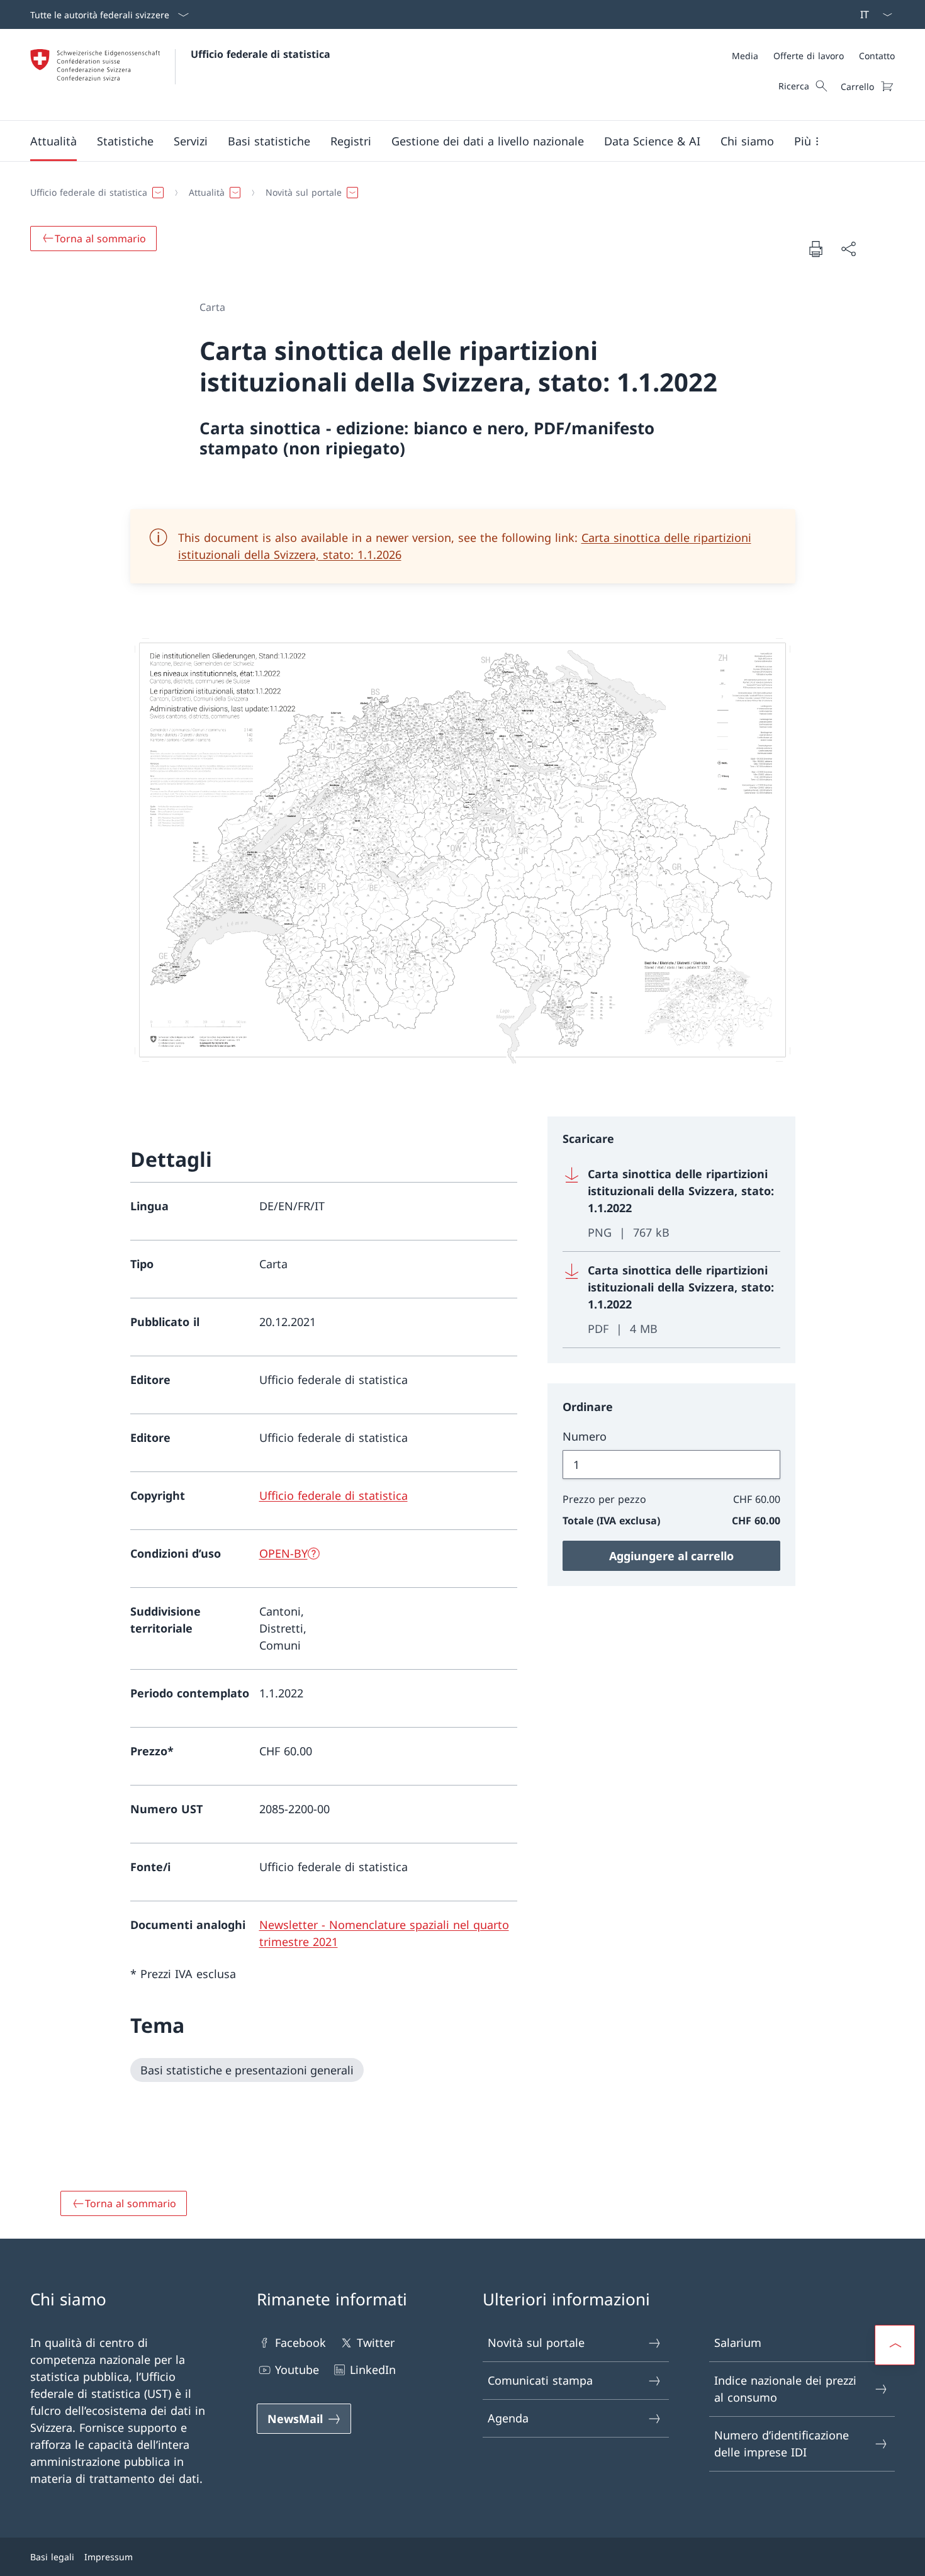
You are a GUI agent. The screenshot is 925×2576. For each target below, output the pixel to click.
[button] (53, 141)
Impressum (109, 2557)
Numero (585, 1436)
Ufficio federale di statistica (261, 54)
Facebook (300, 2343)
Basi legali (52, 2557)
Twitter (376, 2343)
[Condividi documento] (848, 249)
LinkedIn (373, 2370)
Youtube (297, 2370)
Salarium (738, 2343)
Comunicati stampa (540, 2380)
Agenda (508, 2418)
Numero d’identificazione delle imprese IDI (782, 2444)
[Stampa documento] (816, 249)
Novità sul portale (536, 2343)
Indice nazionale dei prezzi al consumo (785, 2389)
